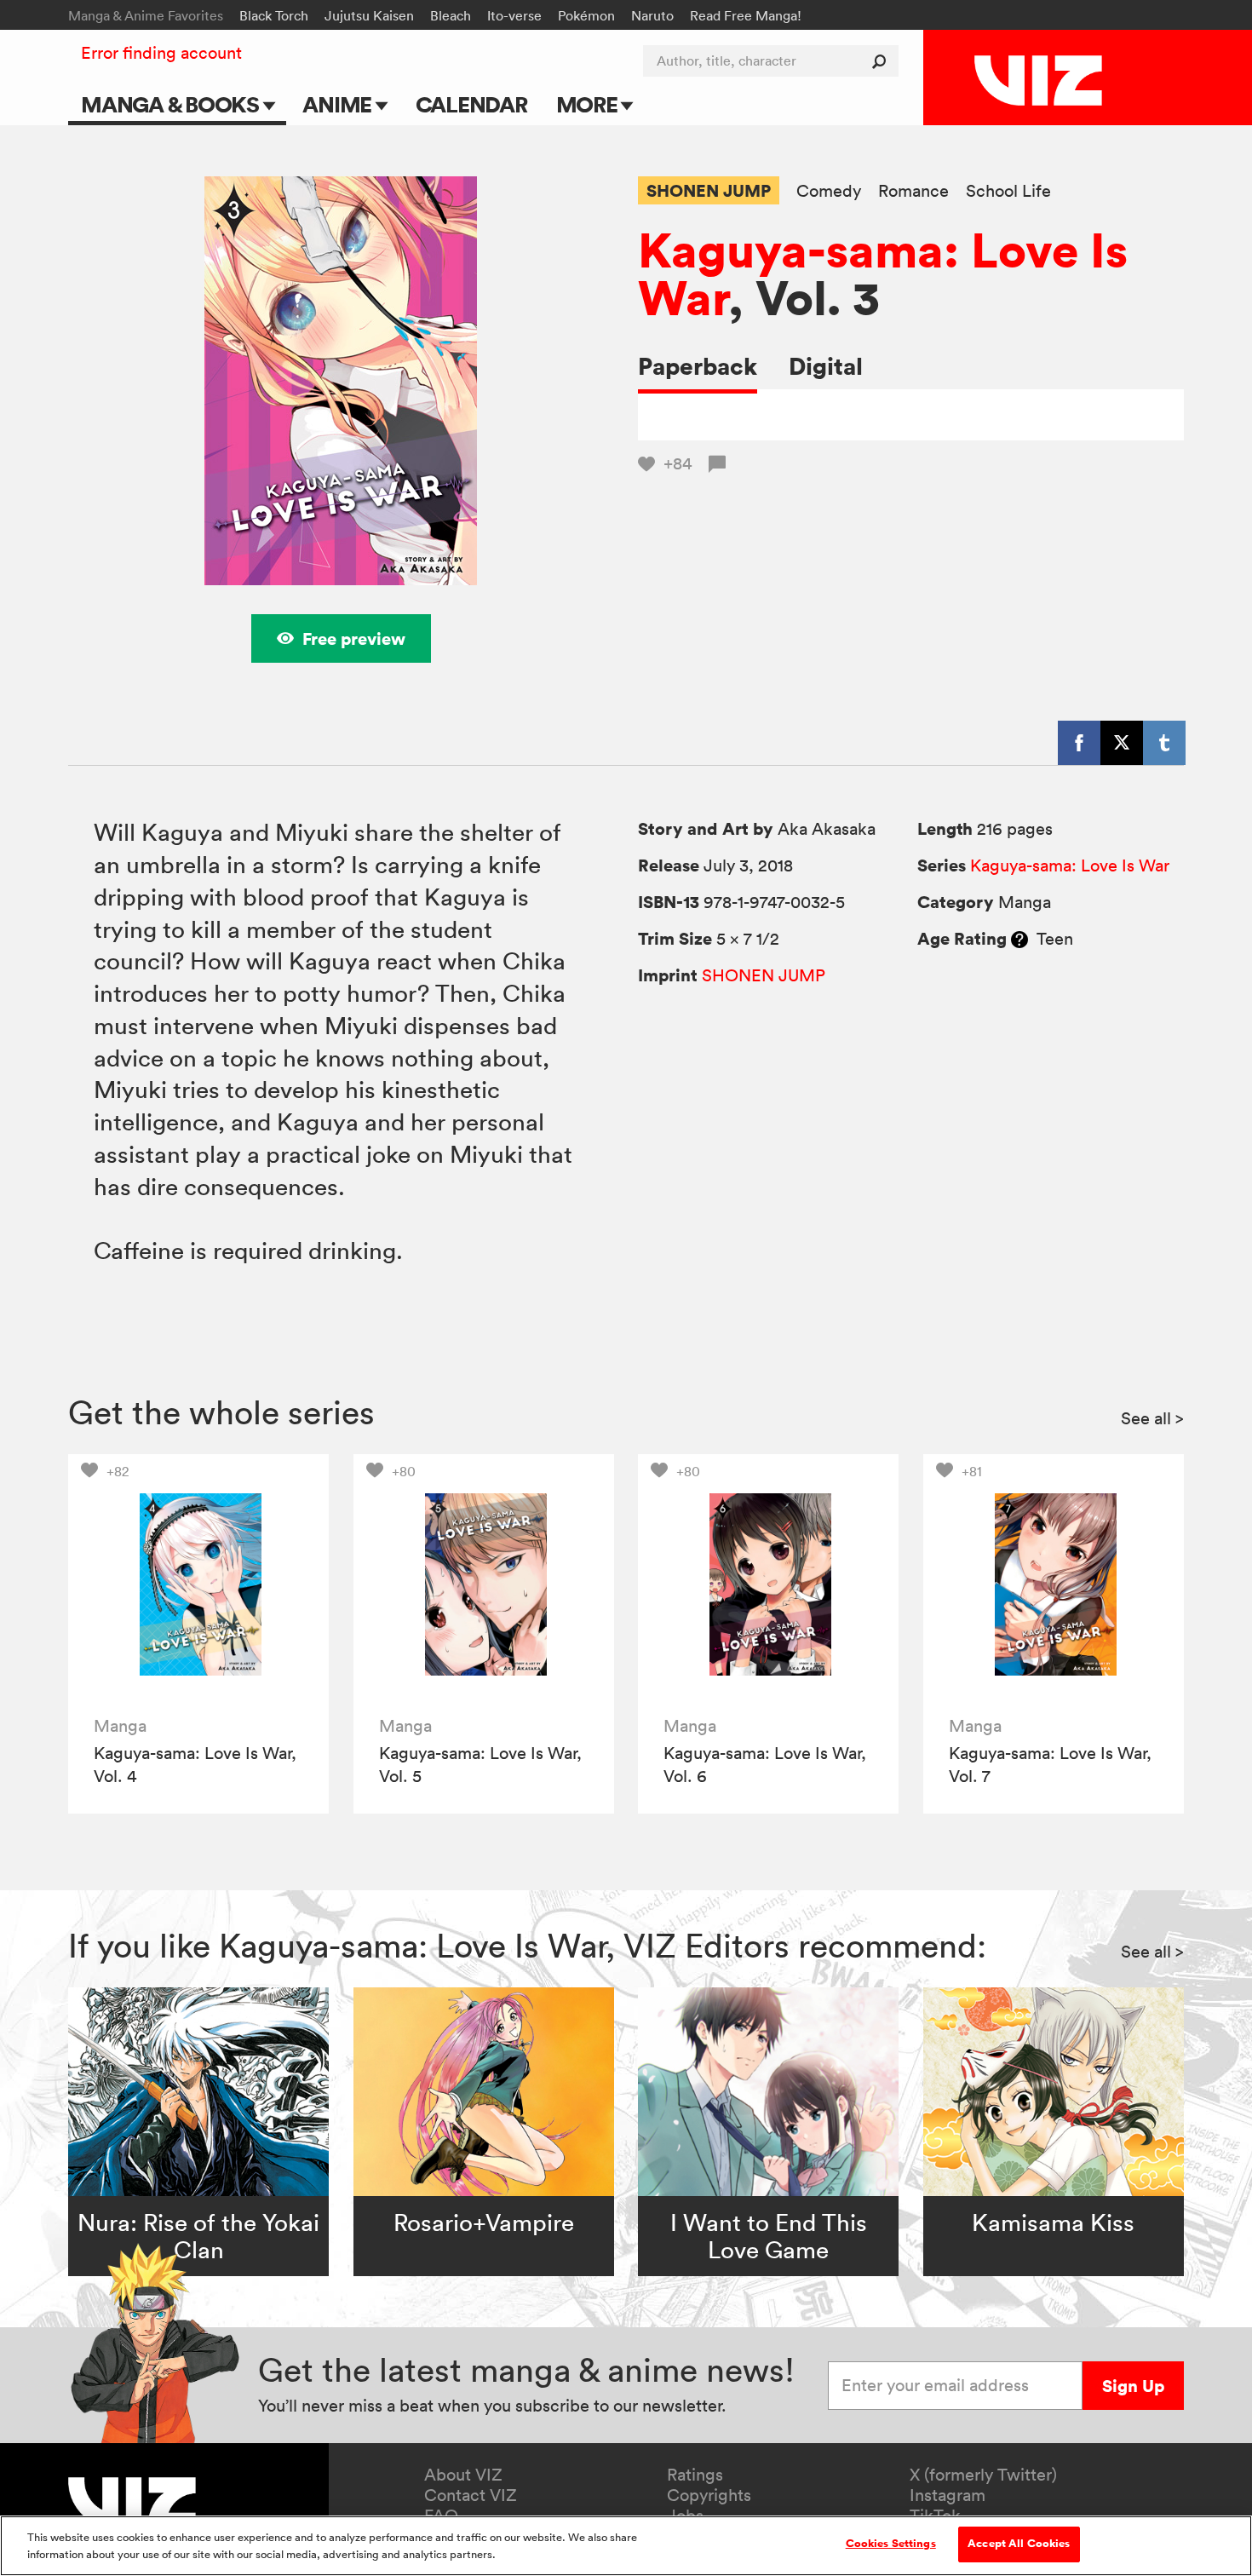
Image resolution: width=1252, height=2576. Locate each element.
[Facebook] (1079, 743)
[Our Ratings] (1019, 939)
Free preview (354, 638)
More (589, 104)
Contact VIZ (471, 2495)
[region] (626, 2546)
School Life (1008, 191)
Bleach (451, 15)
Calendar (471, 104)
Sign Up (1133, 2386)
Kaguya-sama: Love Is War (883, 273)
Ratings (695, 2475)
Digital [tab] (826, 366)
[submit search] (883, 61)
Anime (339, 104)
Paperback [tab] (698, 366)
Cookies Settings (891, 2544)
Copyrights (709, 2495)
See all (1152, 1418)
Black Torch (274, 15)
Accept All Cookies (1019, 2544)
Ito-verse (514, 15)
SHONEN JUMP (709, 190)
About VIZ (463, 2475)
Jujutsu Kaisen (369, 15)
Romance (913, 191)
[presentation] (198, 1584)
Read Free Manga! (746, 15)
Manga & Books (172, 104)
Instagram (948, 2495)
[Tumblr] (1164, 743)
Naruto (652, 15)
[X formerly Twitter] (1122, 743)
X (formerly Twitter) (983, 2475)
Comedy (829, 191)
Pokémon (586, 15)
